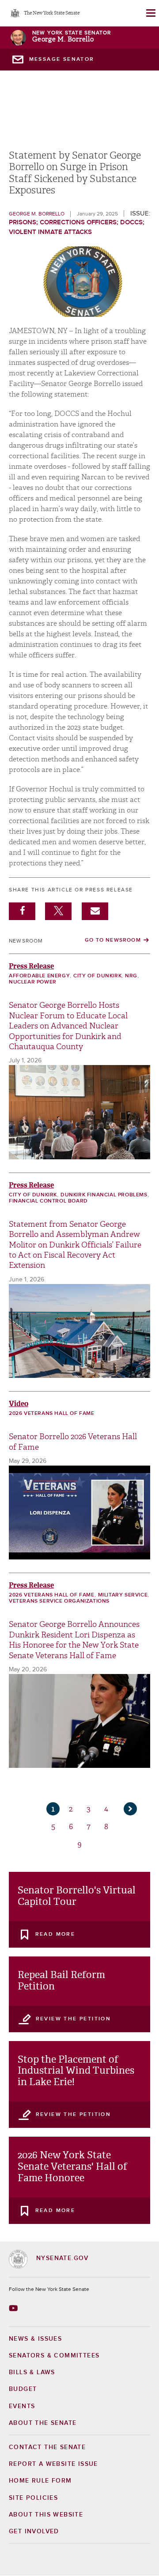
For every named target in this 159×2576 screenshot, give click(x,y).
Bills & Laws (32, 2372)
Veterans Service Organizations (59, 1601)
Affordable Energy (39, 976)
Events (22, 2406)
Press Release (31, 966)
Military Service (123, 1595)
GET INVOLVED (34, 2531)
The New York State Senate (52, 13)
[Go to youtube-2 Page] (14, 2308)
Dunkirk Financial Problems (104, 1195)
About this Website (46, 2515)
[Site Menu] (150, 13)
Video (19, 1404)
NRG (131, 976)
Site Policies (33, 2498)
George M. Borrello (63, 39)
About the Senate (43, 2423)
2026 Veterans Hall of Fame (52, 1414)
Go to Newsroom (113, 940)
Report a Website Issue (53, 2464)
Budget (23, 2389)
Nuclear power (33, 982)
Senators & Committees (54, 2356)
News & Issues (35, 2339)
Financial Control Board (48, 1201)
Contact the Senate (47, 2447)
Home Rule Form (40, 2481)
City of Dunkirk (97, 976)
